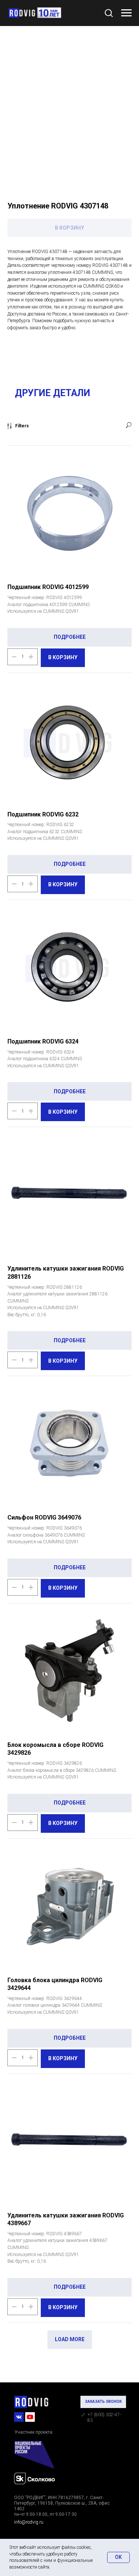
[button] (109, 13)
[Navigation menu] (126, 13)
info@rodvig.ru (29, 2522)
